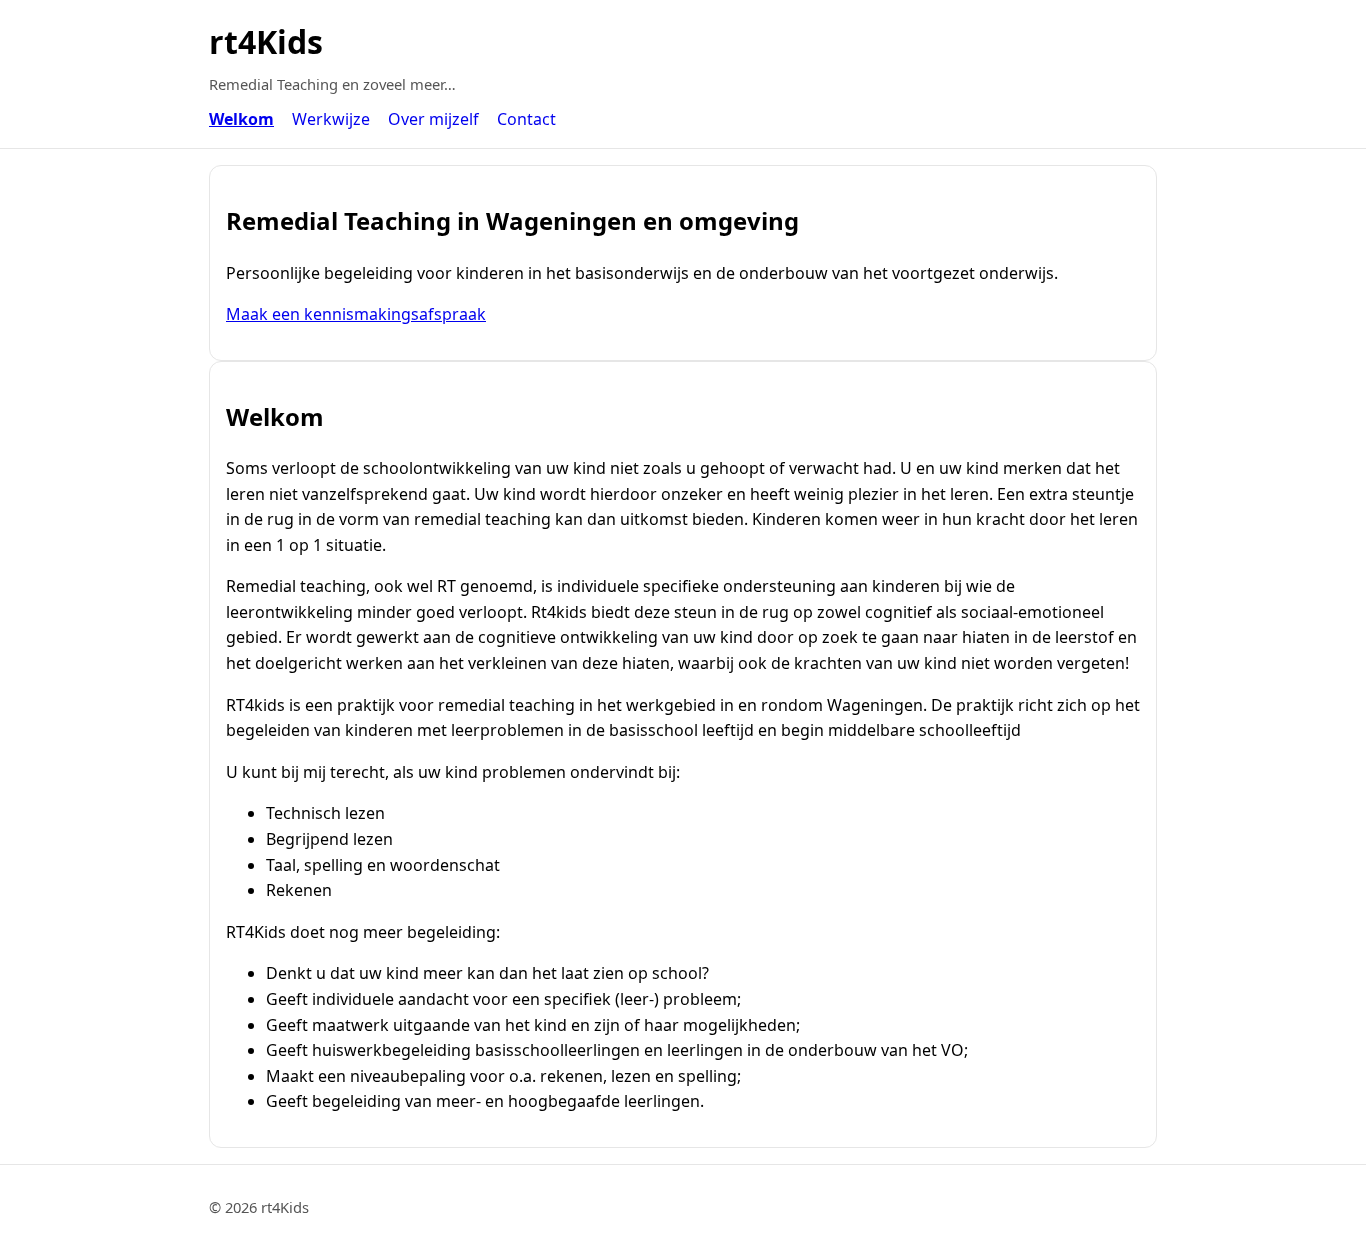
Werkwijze (331, 119)
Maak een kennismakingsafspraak (356, 314)
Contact (526, 119)
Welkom (241, 119)
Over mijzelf (433, 119)
